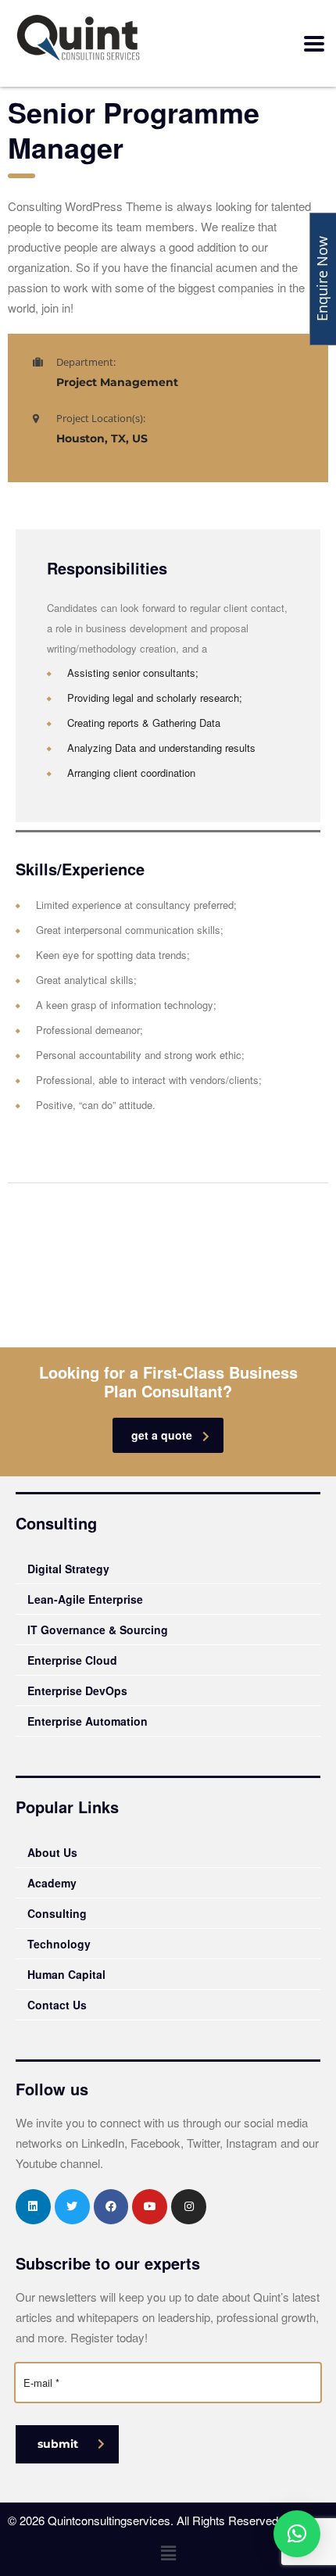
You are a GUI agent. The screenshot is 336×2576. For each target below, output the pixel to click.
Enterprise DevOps (77, 1690)
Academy (52, 1883)
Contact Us (57, 2005)
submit (58, 2444)
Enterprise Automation (88, 1721)
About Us (52, 1852)
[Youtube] (150, 2207)
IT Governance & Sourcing (98, 1630)
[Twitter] (72, 2207)
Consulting (57, 1913)
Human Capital (66, 1974)
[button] (168, 2553)
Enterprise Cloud (72, 1660)
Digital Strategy (68, 1569)
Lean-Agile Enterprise (85, 1599)
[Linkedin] (33, 2207)
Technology (59, 1944)
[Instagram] (189, 2207)
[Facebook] (111, 2207)
